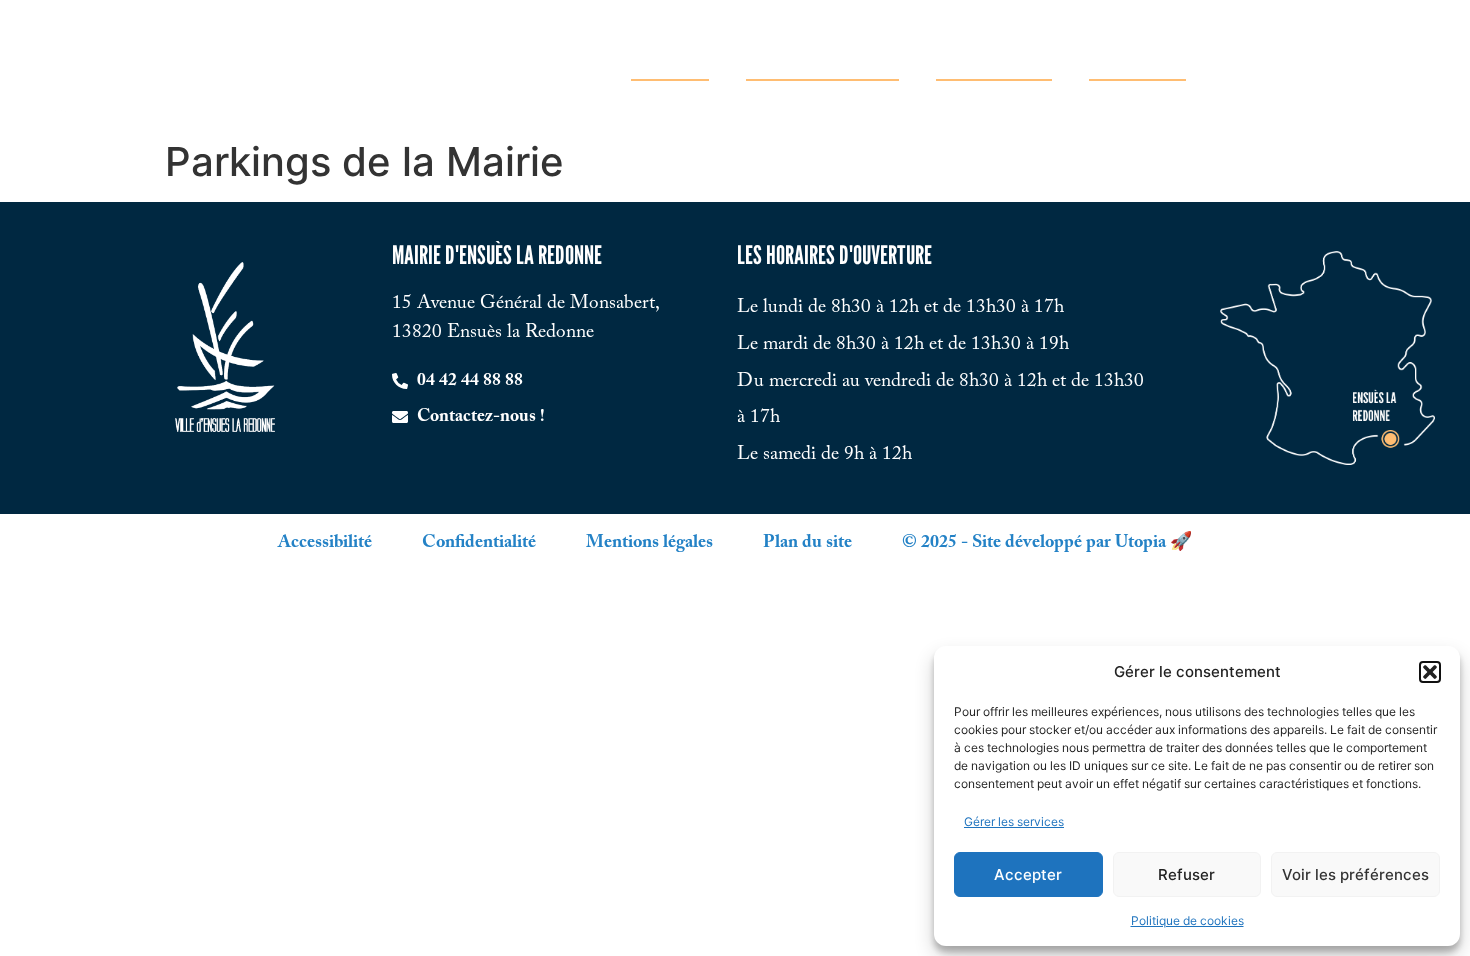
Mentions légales (649, 543)
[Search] (1403, 65)
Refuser (1186, 874)
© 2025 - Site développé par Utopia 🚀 (1047, 543)
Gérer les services (1014, 821)
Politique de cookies (1187, 920)
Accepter (1028, 874)
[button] (1430, 672)
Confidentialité (479, 543)
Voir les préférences (1355, 874)
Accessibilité (325, 543)
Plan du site (807, 543)
